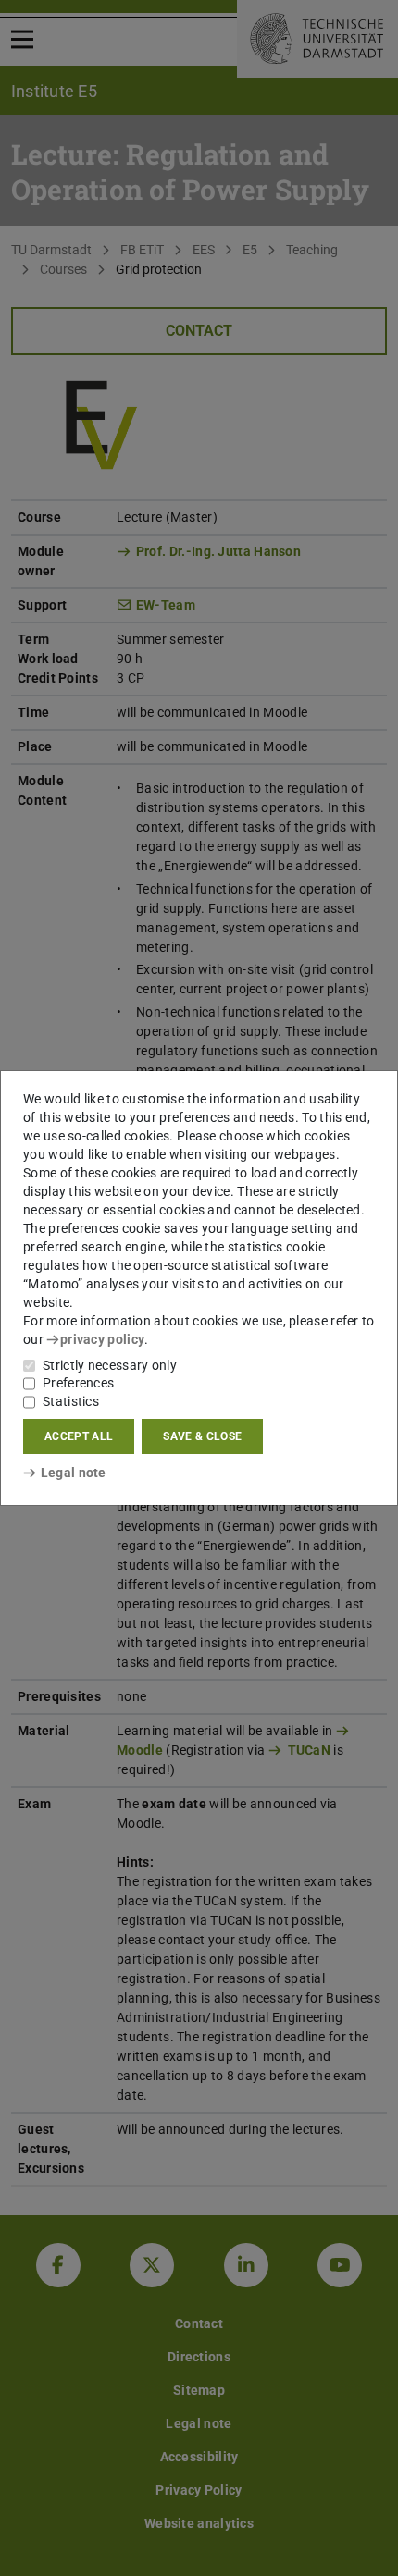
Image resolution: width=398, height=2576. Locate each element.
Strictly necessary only (110, 1365)
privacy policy (102, 1339)
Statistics (71, 1401)
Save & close (202, 1436)
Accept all (79, 1436)
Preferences (78, 1383)
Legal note (74, 1473)
